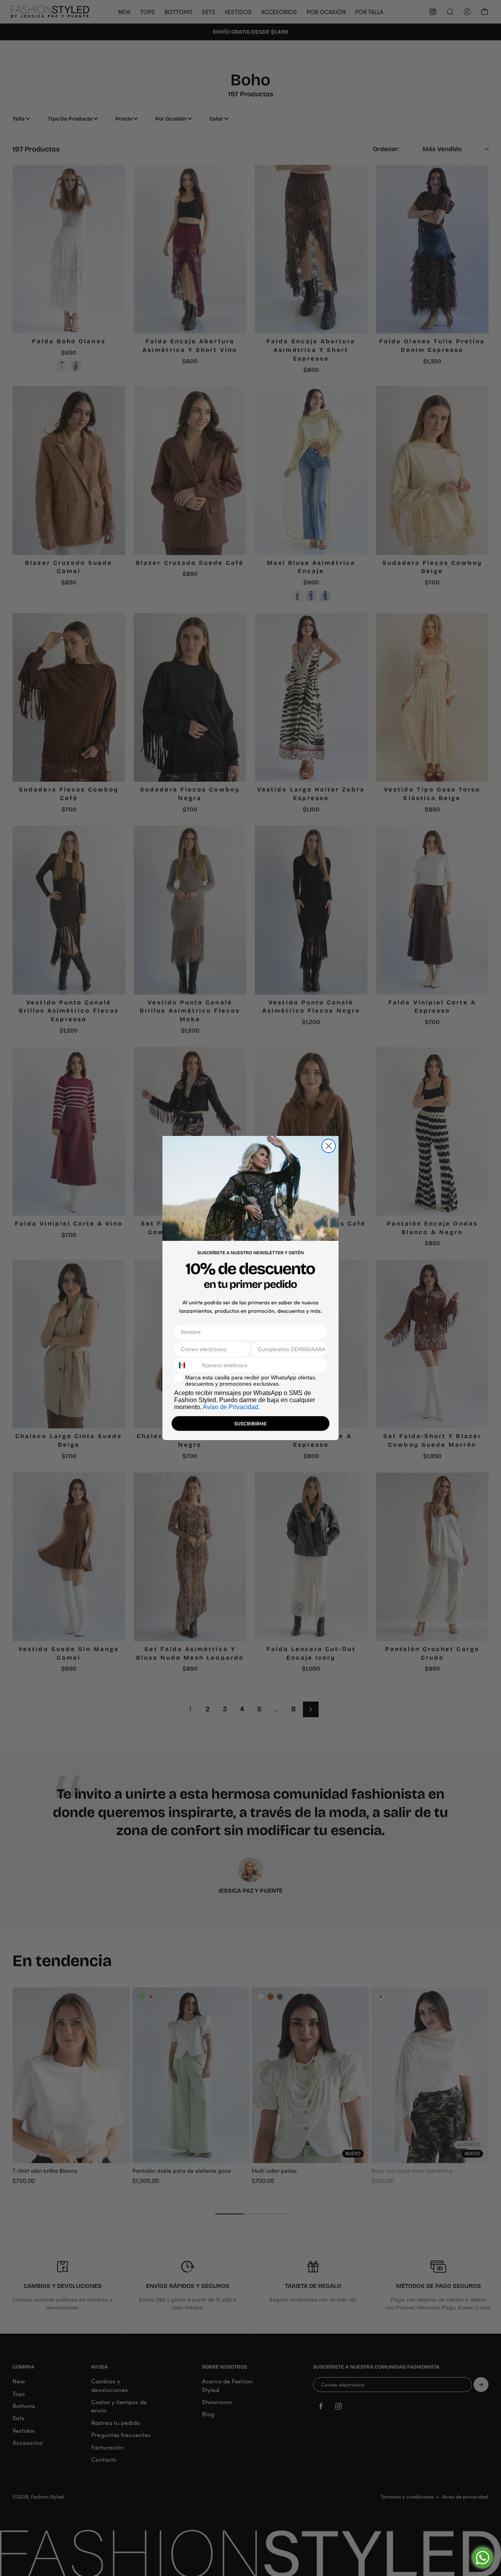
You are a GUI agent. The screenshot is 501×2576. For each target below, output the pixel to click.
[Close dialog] (329, 1146)
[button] (250, 1425)
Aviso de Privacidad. (231, 1407)
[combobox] (186, 1365)
